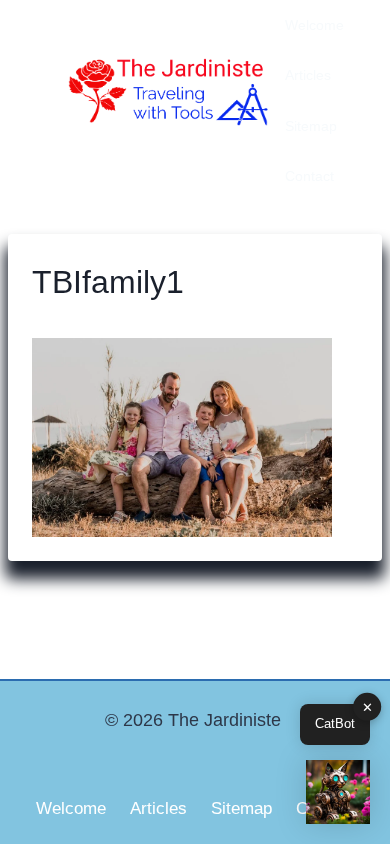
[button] (338, 792)
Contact (309, 176)
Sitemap (311, 126)
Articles (308, 75)
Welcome (314, 25)
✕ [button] (367, 707)
